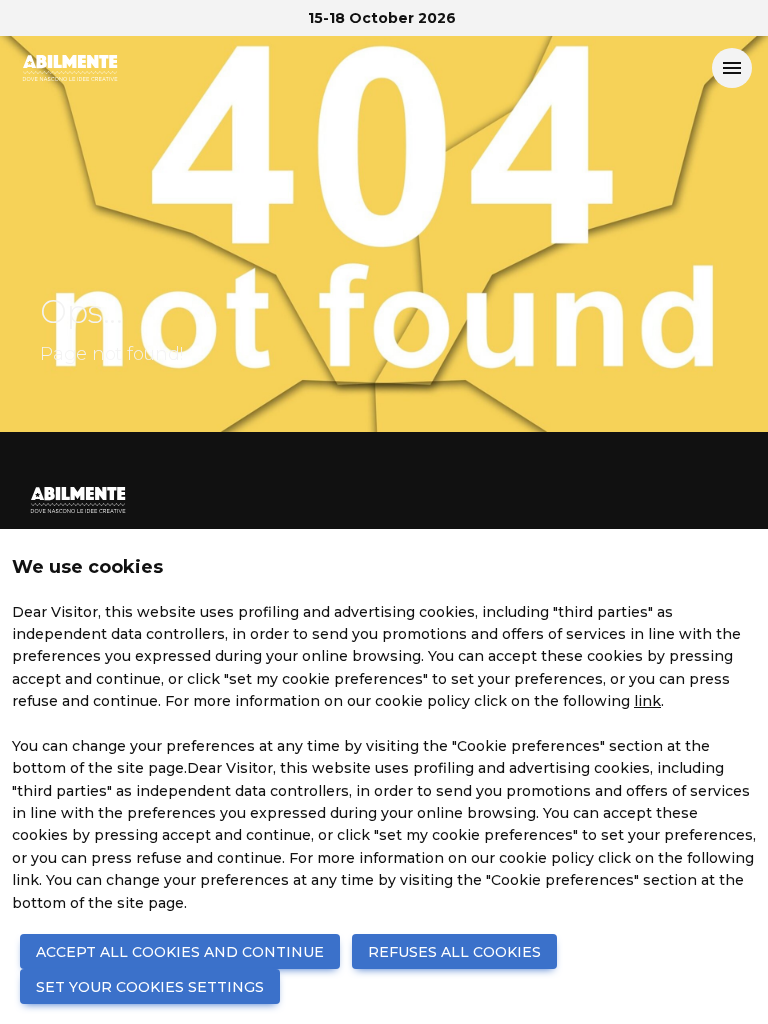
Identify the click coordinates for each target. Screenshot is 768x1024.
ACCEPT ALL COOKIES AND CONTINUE (180, 952)
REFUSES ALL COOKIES (454, 952)
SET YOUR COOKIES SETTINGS (150, 987)
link (647, 701)
